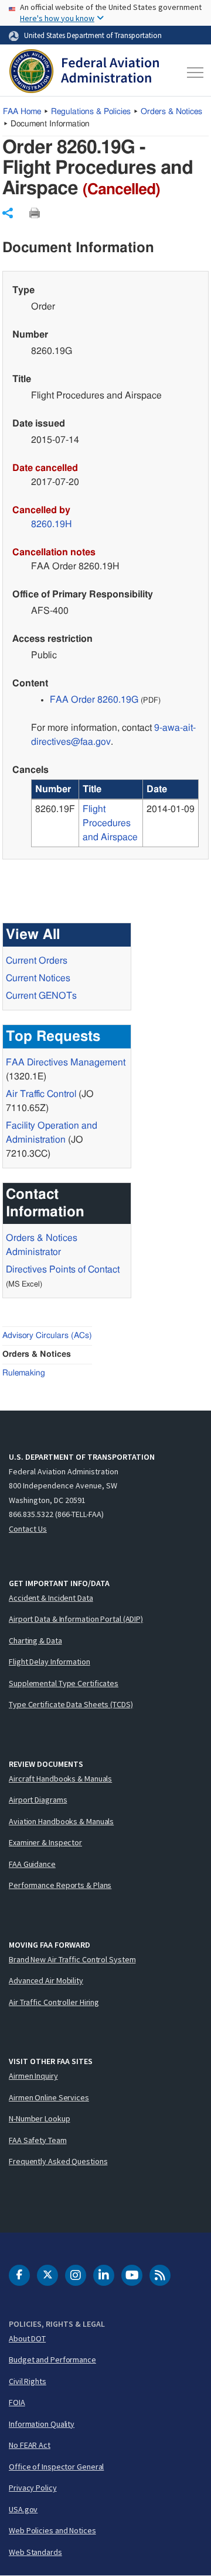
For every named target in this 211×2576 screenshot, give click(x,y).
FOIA (17, 2402)
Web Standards (35, 2552)
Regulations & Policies (91, 112)
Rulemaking (24, 1373)
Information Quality (42, 2424)
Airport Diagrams (38, 1800)
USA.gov (23, 2509)
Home (22, 112)
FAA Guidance (32, 1864)
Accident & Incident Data (51, 1598)
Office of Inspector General (56, 2467)
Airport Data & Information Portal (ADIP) (76, 1619)
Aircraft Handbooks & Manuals (60, 1779)
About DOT (27, 2338)
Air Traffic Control (41, 1094)
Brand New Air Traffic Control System (72, 1959)
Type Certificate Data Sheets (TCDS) (71, 1704)
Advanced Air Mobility (46, 1980)
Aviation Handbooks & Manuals (61, 1821)
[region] (115, 813)
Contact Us (28, 1529)
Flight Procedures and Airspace (110, 823)
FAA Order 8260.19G (94, 700)
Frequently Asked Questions (58, 2161)
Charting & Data (35, 1640)
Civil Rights (28, 2381)
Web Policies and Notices (52, 2530)
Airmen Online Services (49, 2097)
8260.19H (52, 524)
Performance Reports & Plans (60, 1885)
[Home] (84, 73)
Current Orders (37, 961)
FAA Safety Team (38, 2140)
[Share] (8, 213)
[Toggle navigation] (193, 73)
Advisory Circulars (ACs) (47, 1336)
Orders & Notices (171, 112)
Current (41, 996)
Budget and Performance (52, 2360)
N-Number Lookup (40, 2118)
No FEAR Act (30, 2445)
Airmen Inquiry (33, 2076)
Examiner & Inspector (45, 1842)
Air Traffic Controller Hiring (54, 2002)
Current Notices (38, 978)
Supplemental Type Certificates (64, 1683)
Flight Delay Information (50, 1662)
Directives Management (66, 1062)
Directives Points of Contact (63, 1270)
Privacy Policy (33, 2488)
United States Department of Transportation (93, 35)
